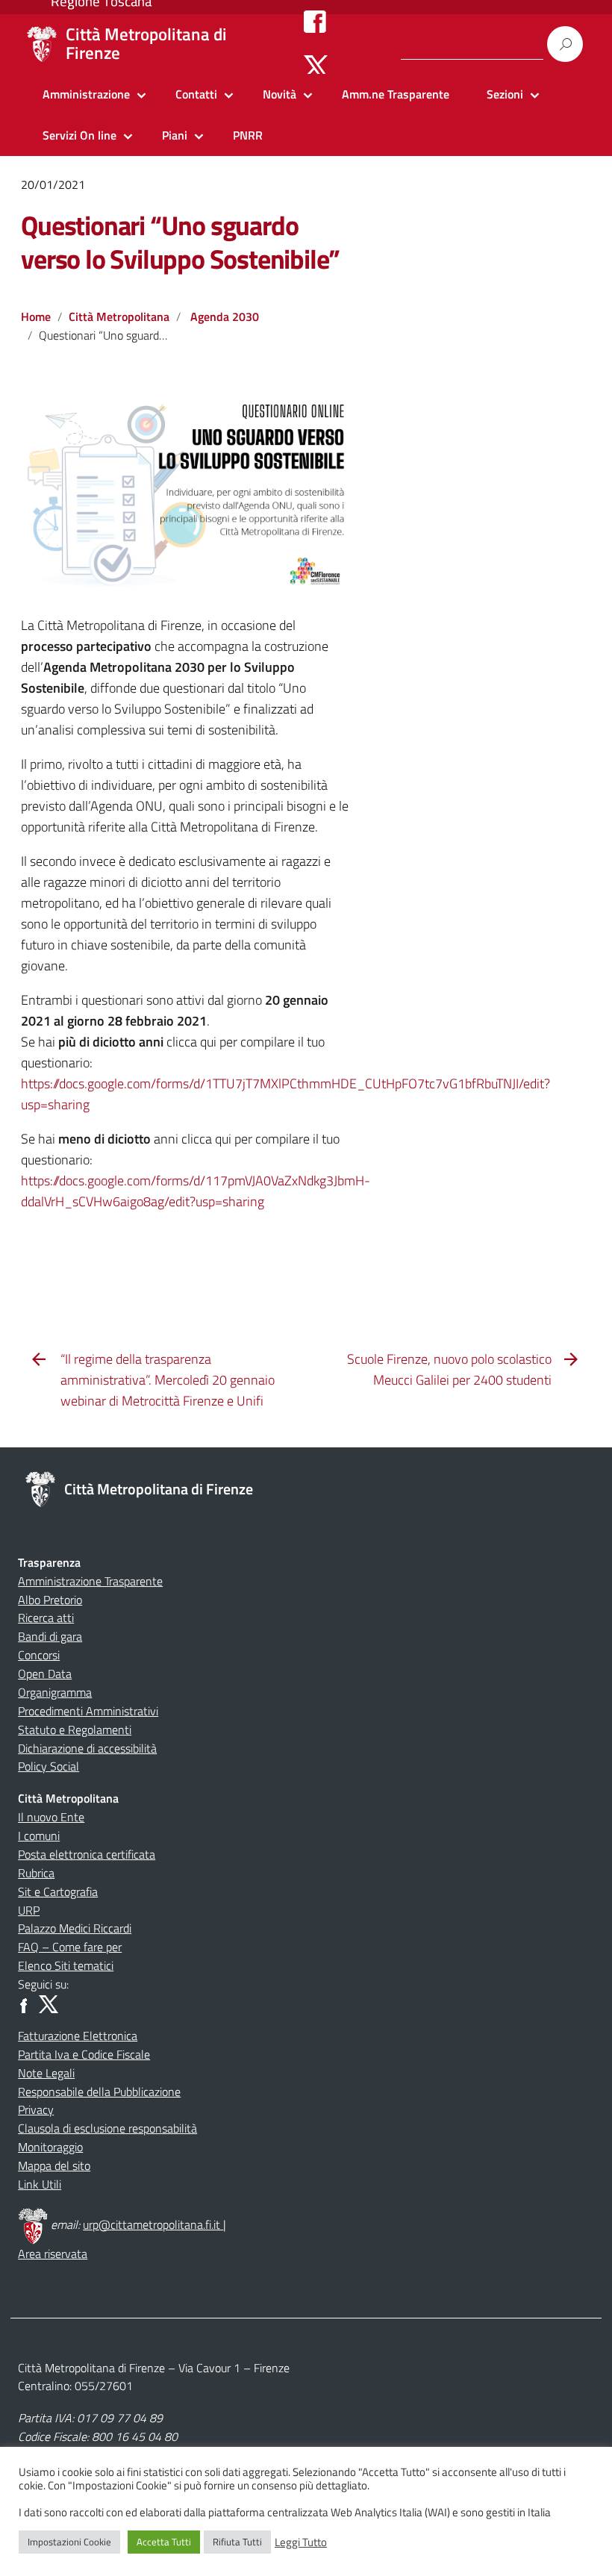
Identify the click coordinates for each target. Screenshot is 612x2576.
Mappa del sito (54, 2165)
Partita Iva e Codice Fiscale (84, 2054)
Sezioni (505, 94)
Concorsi (39, 1655)
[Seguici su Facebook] (315, 21)
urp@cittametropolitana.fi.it (153, 2224)
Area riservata (53, 2254)
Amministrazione (86, 94)
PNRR (248, 135)
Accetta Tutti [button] (164, 2542)
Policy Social (49, 1766)
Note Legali (46, 2073)
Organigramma (55, 1692)
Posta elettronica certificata (87, 1854)
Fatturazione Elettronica (78, 2036)
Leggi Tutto (301, 2542)
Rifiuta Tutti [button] (237, 2542)
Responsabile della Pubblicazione (99, 2092)
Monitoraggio (50, 2147)
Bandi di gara (50, 1636)
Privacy (36, 2109)
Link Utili (40, 2184)
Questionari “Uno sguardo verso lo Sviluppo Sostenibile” (180, 242)
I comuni (39, 1836)
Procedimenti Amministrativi (88, 1711)
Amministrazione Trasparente (90, 1581)
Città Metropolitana (119, 316)
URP (29, 1910)
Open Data (45, 1674)
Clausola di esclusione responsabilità (107, 2128)
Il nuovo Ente (51, 1817)
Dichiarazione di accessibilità (87, 1748)
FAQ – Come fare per (70, 1947)
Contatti (196, 94)
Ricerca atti (46, 1618)
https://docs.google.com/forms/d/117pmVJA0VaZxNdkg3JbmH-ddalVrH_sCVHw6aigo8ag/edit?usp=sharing (196, 1191)
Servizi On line (79, 135)
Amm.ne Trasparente (396, 94)
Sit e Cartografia (58, 1892)
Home (36, 316)
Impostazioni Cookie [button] (69, 2542)
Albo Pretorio (50, 1600)
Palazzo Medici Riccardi (75, 1928)
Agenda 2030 (225, 316)
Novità (280, 94)
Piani (175, 135)
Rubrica (36, 1873)
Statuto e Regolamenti (75, 1730)
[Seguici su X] (316, 66)
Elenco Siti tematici (66, 1965)
